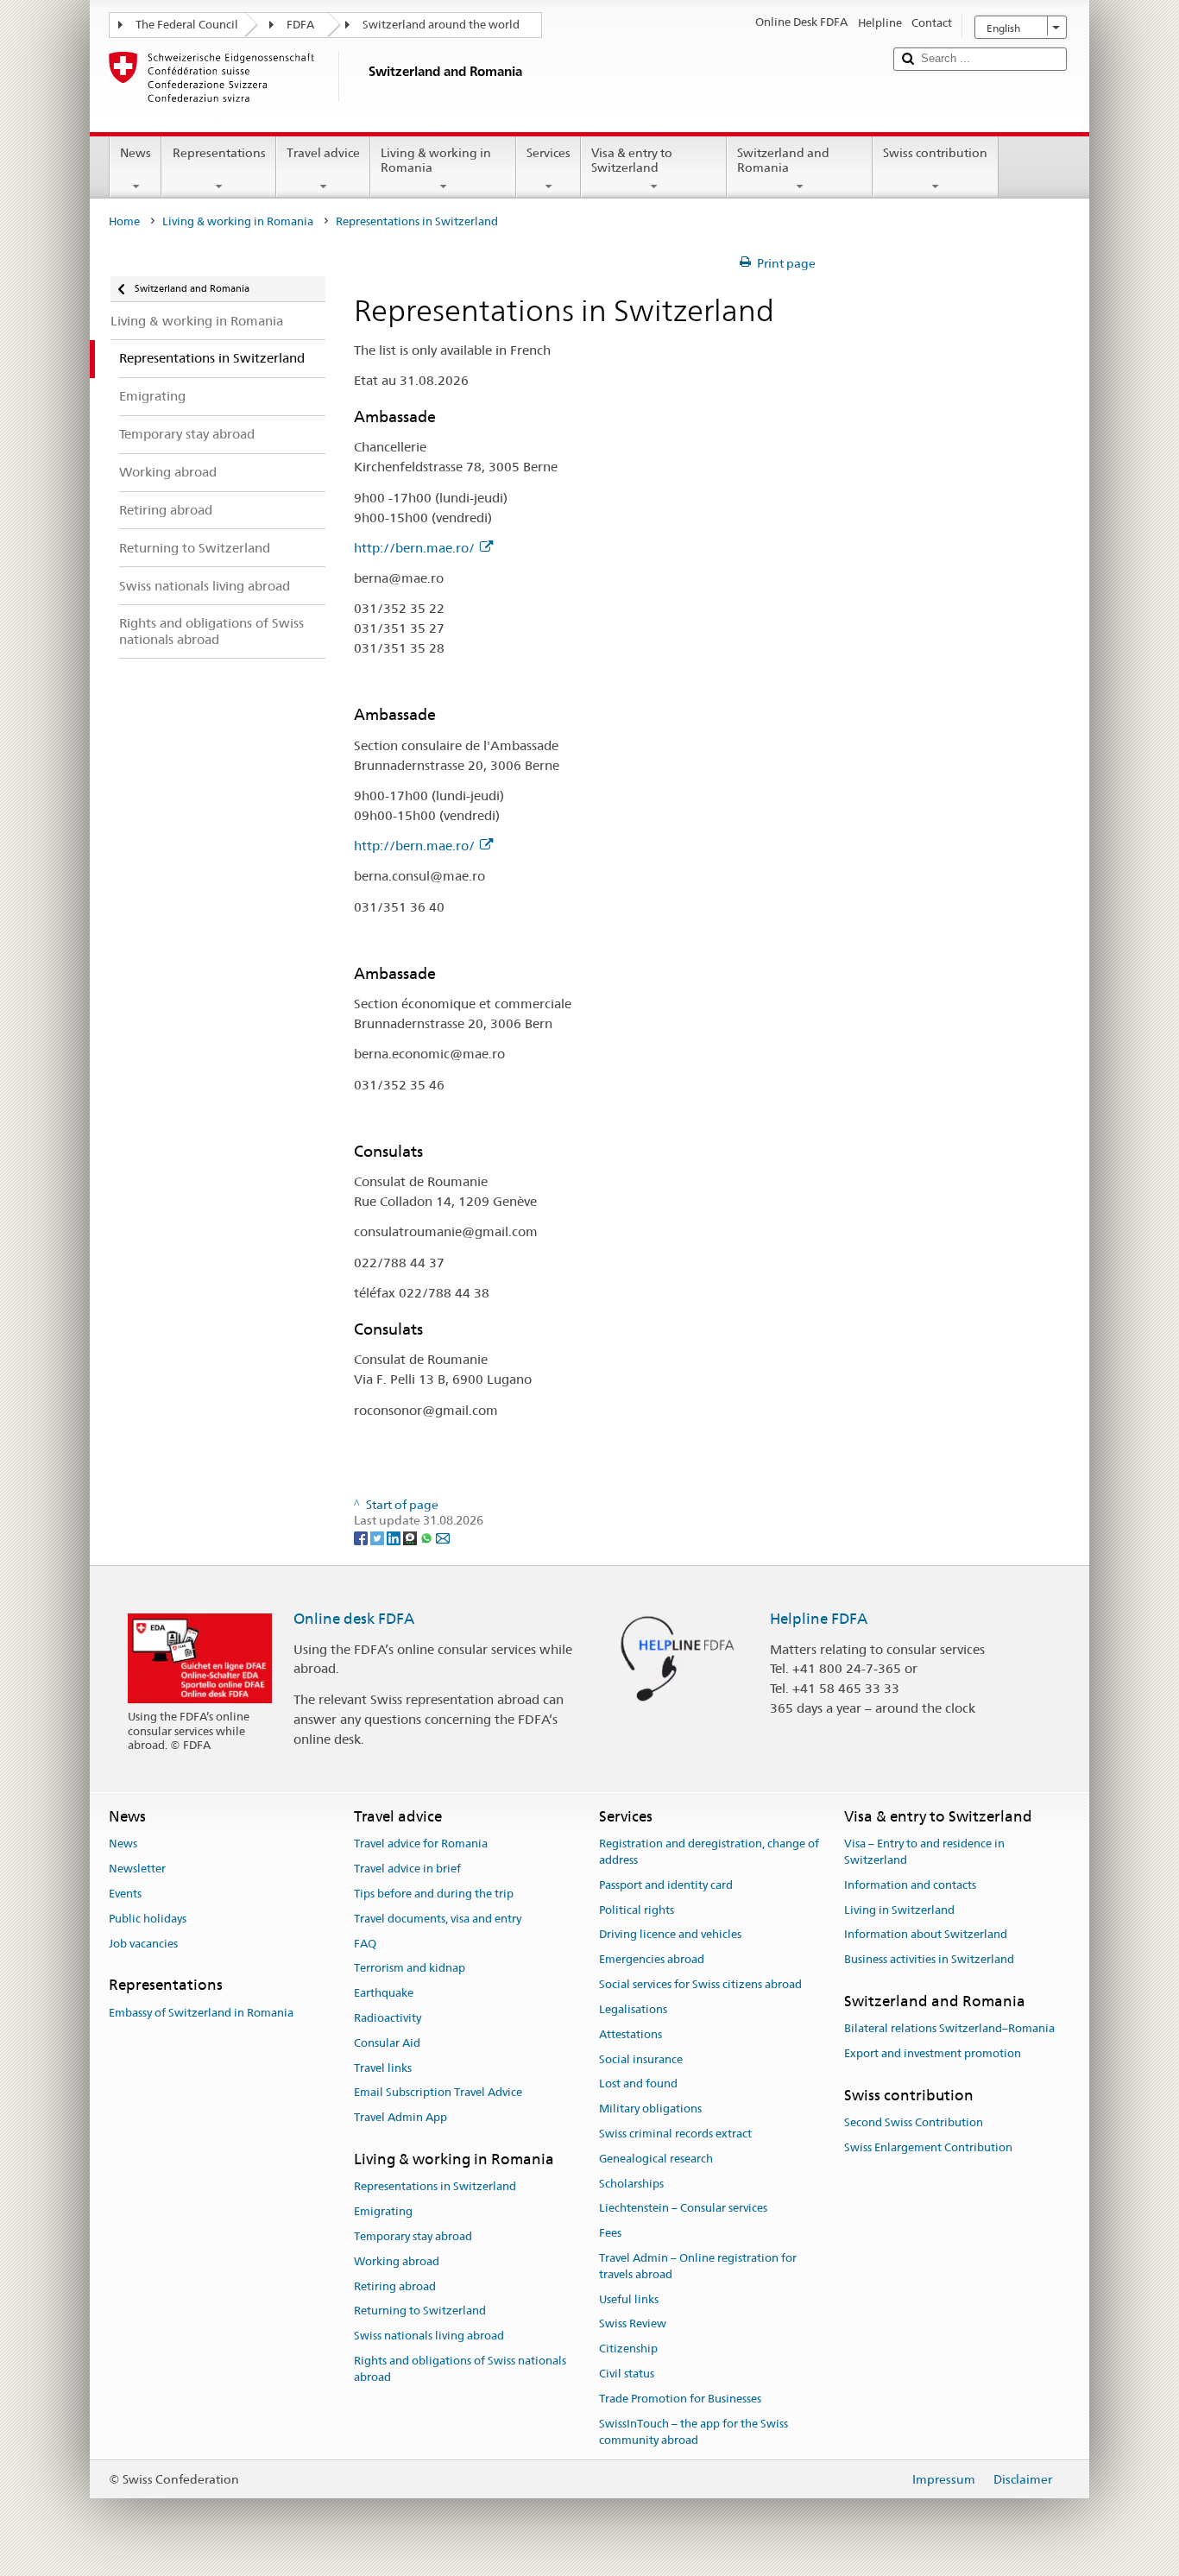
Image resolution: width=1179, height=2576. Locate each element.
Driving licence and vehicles (670, 1935)
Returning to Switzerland (420, 2311)
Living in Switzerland (899, 1910)
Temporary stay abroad (413, 2236)
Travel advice (323, 153)
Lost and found (638, 2084)
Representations (219, 153)
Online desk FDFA (354, 1619)
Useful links (629, 2299)
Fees (610, 2233)
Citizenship (628, 2349)
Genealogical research (656, 2159)
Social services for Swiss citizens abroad (700, 1984)
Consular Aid (387, 2043)
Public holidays (148, 1919)
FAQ (365, 1944)
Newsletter (137, 1869)
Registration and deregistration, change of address (709, 1853)
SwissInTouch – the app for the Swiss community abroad (694, 2432)
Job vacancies (143, 1944)
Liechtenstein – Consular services (683, 2209)
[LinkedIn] (395, 1537)
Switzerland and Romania (783, 160)
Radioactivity (388, 2018)
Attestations (630, 2034)
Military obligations (650, 2109)
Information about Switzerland (926, 1935)
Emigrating (383, 2211)
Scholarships (631, 2184)
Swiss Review (633, 2324)
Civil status (627, 2374)
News (136, 153)
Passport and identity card (666, 1885)
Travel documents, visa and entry (438, 1919)
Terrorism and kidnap (410, 1969)
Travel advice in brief (407, 1869)
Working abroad (397, 2261)
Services (549, 153)
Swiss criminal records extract (675, 2134)
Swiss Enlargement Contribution (928, 2147)
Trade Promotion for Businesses (680, 2399)
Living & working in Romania (436, 160)
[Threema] (411, 1537)
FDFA (300, 25)
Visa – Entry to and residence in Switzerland (924, 1853)
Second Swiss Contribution (914, 2123)
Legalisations (633, 2009)
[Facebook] (362, 1537)
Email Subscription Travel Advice (438, 2093)
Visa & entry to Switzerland (632, 160)
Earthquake (384, 1993)
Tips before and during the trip (434, 1894)
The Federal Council (187, 25)
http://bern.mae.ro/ (414, 548)
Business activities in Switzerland (929, 1960)
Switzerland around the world (441, 25)
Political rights (637, 1910)
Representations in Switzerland (435, 2187)
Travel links (383, 2068)
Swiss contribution (935, 153)
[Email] (443, 1537)
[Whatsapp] (428, 1537)
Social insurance (641, 2059)
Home (124, 221)
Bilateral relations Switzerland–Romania (949, 2029)
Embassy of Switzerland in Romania (201, 2013)
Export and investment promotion (933, 2053)
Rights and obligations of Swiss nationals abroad (460, 2369)
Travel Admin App (400, 2117)
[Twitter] (378, 1537)
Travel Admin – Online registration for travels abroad (698, 2266)
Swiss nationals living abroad (429, 2336)
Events (125, 1894)
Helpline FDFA (819, 1619)
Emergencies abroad (652, 1960)
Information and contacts (910, 1885)
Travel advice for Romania (421, 1844)
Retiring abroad (395, 2286)
